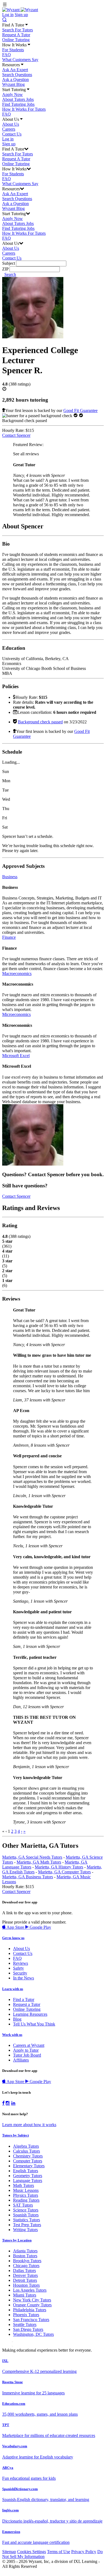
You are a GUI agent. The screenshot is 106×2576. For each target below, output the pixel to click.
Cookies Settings (32, 2552)
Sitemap (9, 2552)
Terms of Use (59, 2552)
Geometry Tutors (28, 2176)
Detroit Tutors (25, 2280)
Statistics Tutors (26, 2220)
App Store (15, 1927)
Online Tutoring (16, 40)
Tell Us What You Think (34, 2024)
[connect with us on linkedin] (13, 2103)
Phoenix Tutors (26, 2315)
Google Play (40, 1927)
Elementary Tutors (29, 2166)
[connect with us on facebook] (3, 2103)
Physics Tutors (26, 2195)
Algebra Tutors (26, 2146)
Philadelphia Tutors (30, 2310)
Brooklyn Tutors (27, 2261)
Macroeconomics (17, 973)
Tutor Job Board (27, 2055)
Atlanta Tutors (25, 2251)
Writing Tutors (25, 2230)
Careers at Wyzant (29, 2045)
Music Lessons (26, 2190)
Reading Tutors (26, 2200)
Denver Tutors (25, 2275)
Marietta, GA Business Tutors (28, 1877)
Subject (9, 263)
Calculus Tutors (26, 2151)
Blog (17, 2019)
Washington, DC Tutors (33, 2334)
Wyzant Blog (13, 84)
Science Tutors (26, 2210)
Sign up (21, 15)
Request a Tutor (27, 2004)
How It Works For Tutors (24, 109)
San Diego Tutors (28, 2329)
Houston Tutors (26, 2285)
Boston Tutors (25, 2256)
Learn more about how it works (29, 2125)
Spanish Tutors (26, 2215)
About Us (11, 124)
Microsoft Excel (16, 1056)
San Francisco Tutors (31, 2320)
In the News (24, 1978)
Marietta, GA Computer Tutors (64, 1872)
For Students (13, 50)
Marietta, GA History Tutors (59, 1867)
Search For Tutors (18, 30)
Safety (18, 1968)
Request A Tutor (16, 35)
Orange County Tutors (32, 2305)
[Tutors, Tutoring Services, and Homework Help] (20, 10)
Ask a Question (15, 79)
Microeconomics (16, 1014)
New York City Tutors (32, 2300)
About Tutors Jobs (18, 99)
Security (20, 1973)
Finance (9, 937)
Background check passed (40, 722)
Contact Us (12, 134)
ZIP (5, 269)
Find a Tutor (24, 1999)
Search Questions (17, 75)
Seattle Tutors (25, 2324)
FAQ (7, 55)
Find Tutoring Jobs (18, 104)
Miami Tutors (25, 2295)
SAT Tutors (23, 2205)
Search (10, 274)
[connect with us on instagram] (8, 2103)
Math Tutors (24, 2185)
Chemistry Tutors (28, 2156)
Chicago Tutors (26, 2266)
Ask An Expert (15, 70)
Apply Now (13, 94)
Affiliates (21, 2060)
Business (10, 877)
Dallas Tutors (24, 2270)
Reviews (21, 1963)
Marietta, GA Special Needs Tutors (32, 1857)
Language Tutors (28, 2181)
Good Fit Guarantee (80, 410)
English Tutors (26, 2171)
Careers (9, 129)
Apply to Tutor (26, 2050)
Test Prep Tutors (27, 2225)
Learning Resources (30, 2014)
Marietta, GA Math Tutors (39, 1862)
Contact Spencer (16, 435)
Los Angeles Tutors (30, 2290)
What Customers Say (20, 60)
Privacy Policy (84, 2552)
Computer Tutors (28, 2161)
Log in (8, 15)
